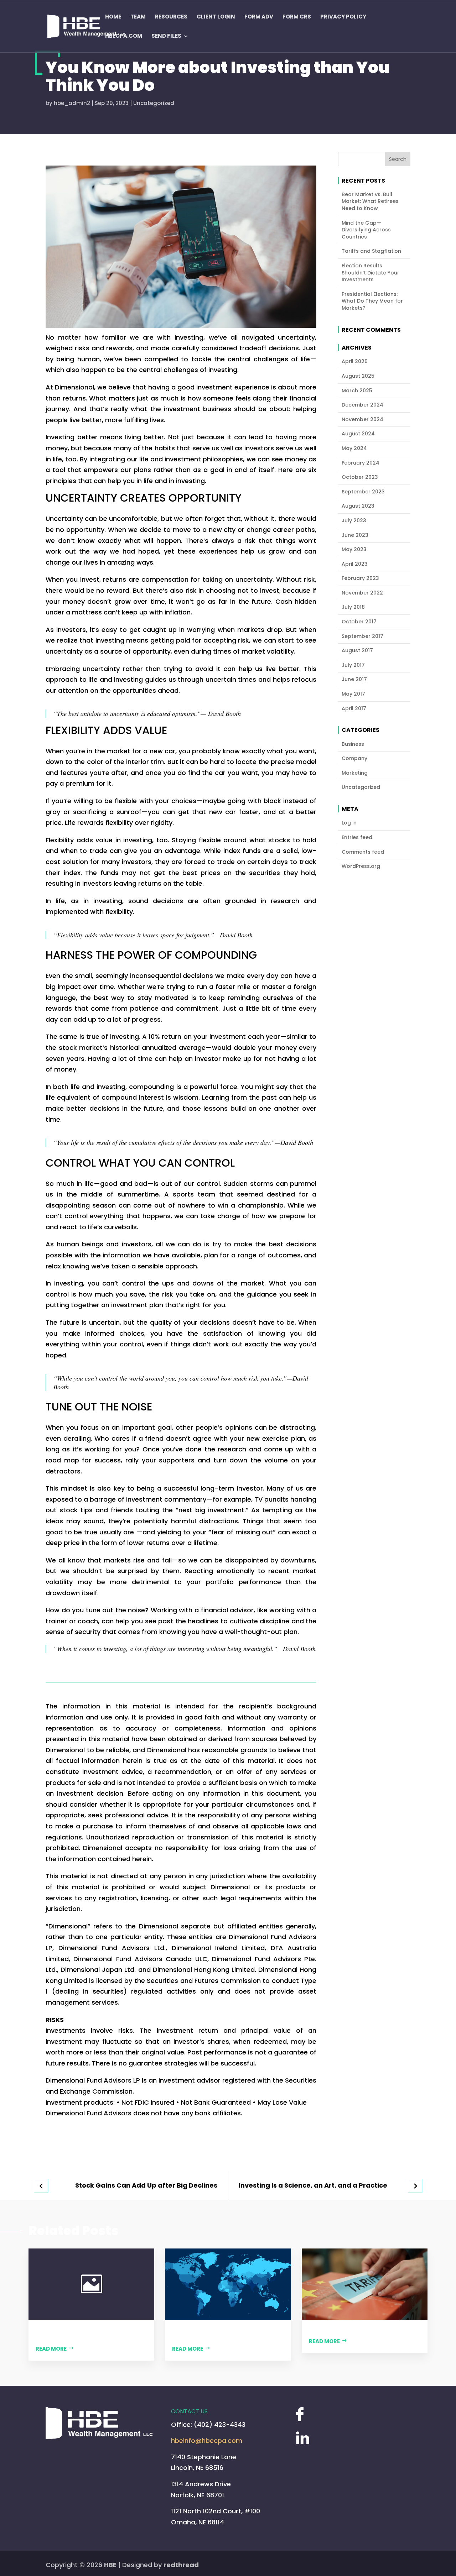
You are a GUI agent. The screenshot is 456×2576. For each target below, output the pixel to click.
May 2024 (354, 448)
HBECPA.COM (124, 36)
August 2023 (358, 506)
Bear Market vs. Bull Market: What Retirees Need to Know (370, 201)
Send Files (166, 36)
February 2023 (360, 578)
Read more (51, 2349)
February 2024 (361, 463)
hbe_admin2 (72, 103)
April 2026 (355, 362)
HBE (110, 2565)
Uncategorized (154, 103)
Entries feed (357, 837)
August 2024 (358, 434)
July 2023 (354, 521)
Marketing (355, 773)
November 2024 (362, 420)
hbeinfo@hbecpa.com (207, 2441)
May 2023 (354, 549)
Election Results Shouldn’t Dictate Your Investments (370, 273)
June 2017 (354, 679)
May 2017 (353, 694)
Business (353, 744)
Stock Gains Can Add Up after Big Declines (146, 2186)
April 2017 (354, 709)
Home (113, 17)
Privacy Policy (343, 17)
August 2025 (358, 376)
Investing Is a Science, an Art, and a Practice (313, 2186)
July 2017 (353, 665)
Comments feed (363, 852)
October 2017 (359, 622)
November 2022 (362, 593)
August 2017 (357, 651)
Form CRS (297, 17)
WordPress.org (361, 866)
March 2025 (357, 391)
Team (138, 17)
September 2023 (363, 492)
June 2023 (355, 535)
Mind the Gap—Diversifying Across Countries (366, 230)
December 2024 (362, 405)
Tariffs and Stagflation (371, 251)
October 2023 (360, 477)
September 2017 (362, 636)
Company (354, 758)
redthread (181, 2565)
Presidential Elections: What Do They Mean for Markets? (372, 301)
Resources (171, 17)
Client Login (216, 17)
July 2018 (353, 607)
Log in (349, 823)
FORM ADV (259, 17)
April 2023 (355, 564)
